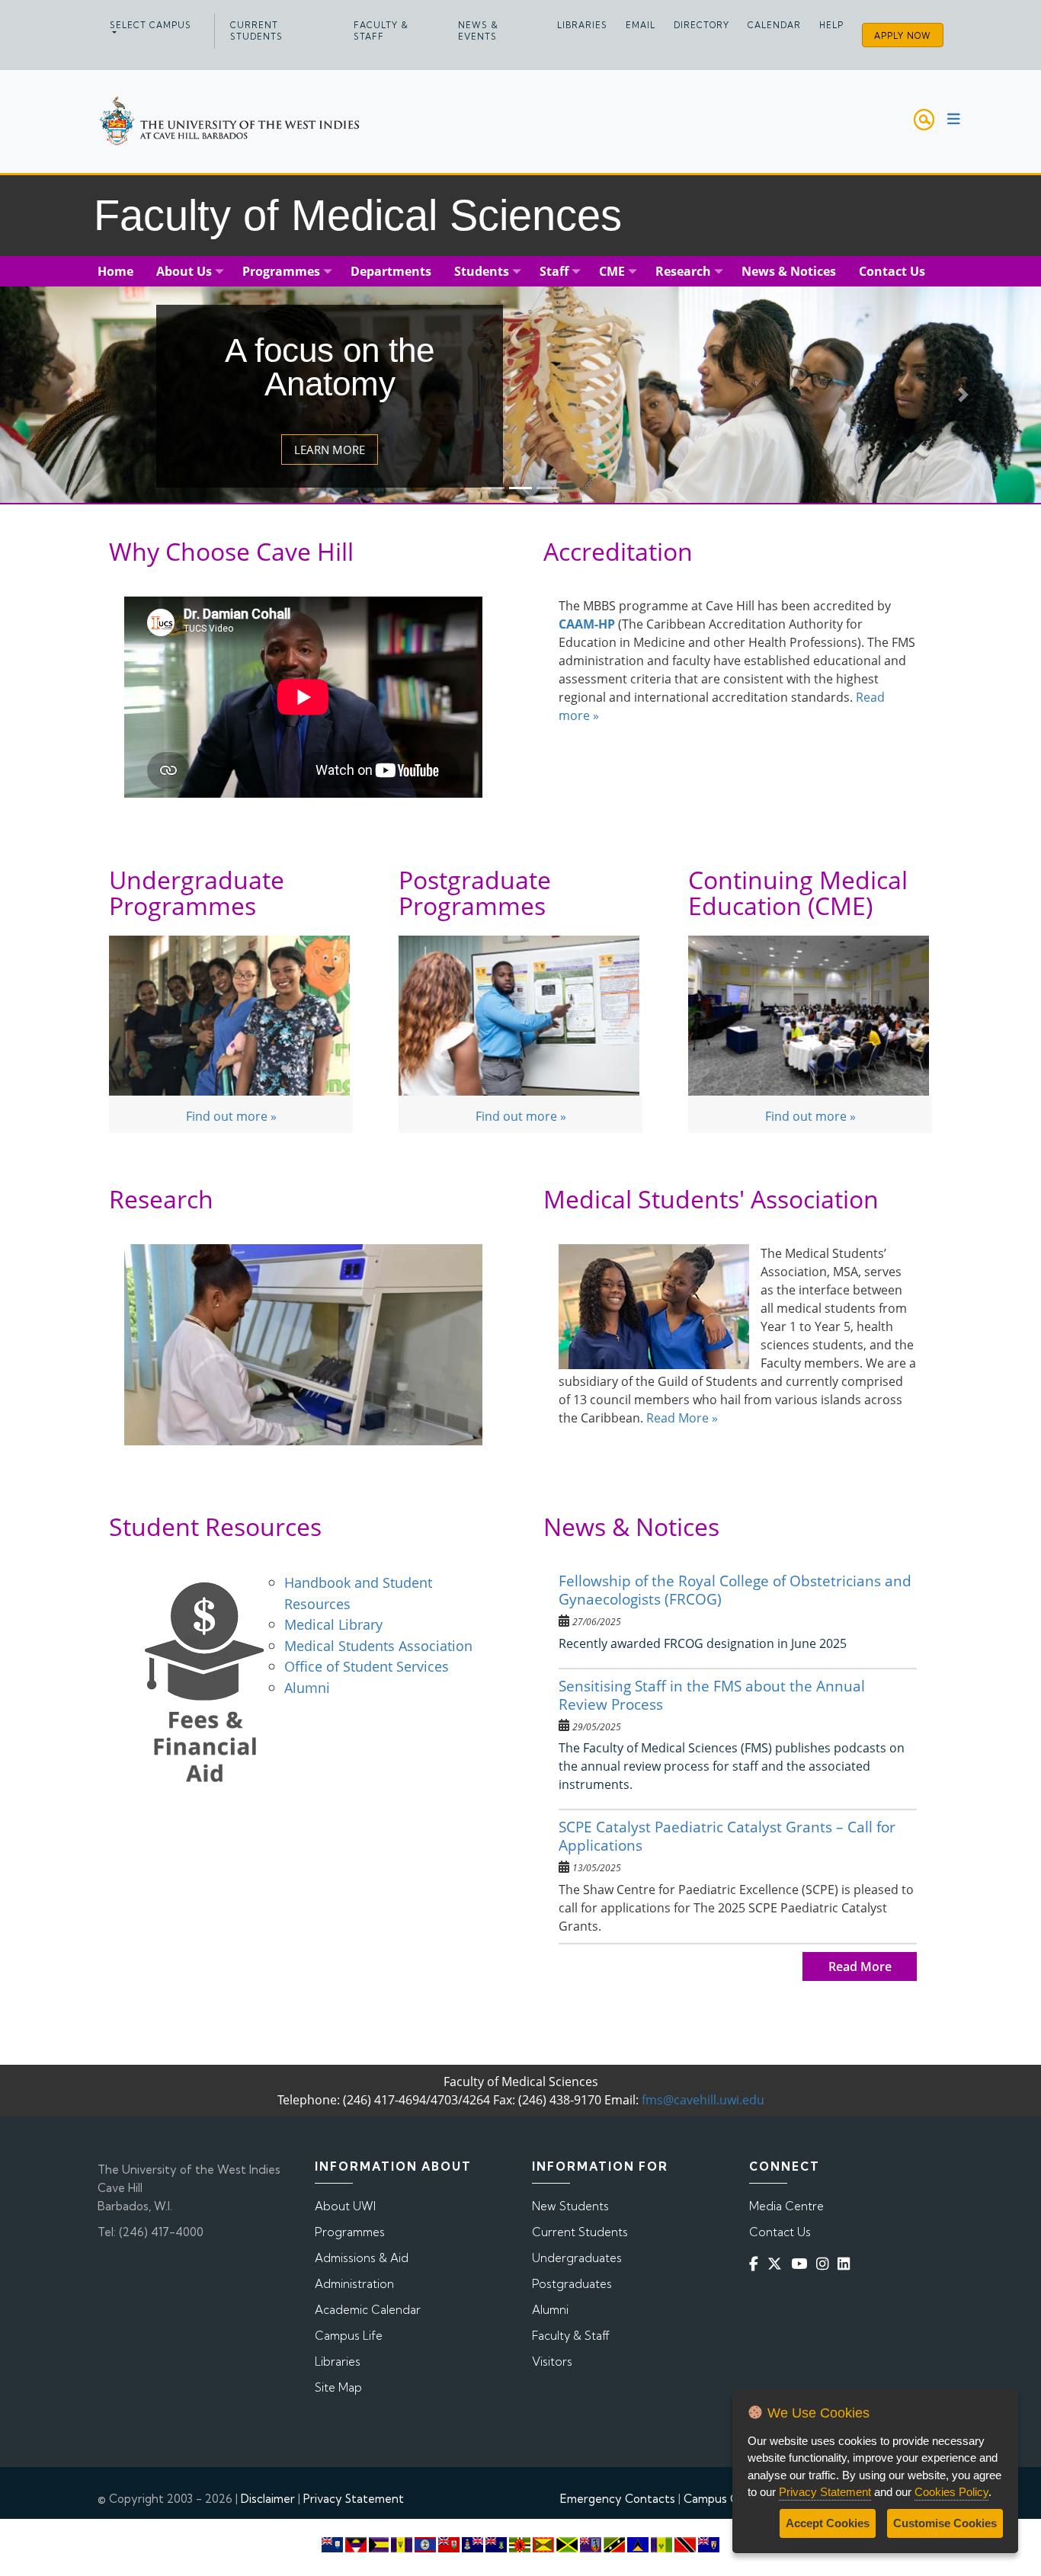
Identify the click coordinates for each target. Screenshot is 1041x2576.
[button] (78, 395)
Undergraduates (577, 2258)
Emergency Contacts (618, 2499)
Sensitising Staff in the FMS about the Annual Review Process (712, 1695)
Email (641, 25)
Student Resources (215, 1526)
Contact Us (780, 2232)
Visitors (552, 2362)
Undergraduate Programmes (197, 893)
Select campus (151, 25)
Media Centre (786, 2206)
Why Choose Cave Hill (231, 551)
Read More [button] (860, 1966)
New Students (570, 2206)
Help (831, 25)
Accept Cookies (828, 2523)
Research (161, 1199)
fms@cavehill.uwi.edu (703, 2100)
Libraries (582, 25)
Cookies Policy (951, 2492)
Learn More (330, 450)
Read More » (682, 1418)
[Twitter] (778, 2264)
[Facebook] (757, 2264)
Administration (354, 2284)
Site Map (338, 2387)
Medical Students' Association (711, 1199)
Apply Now (903, 36)
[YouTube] (802, 2264)
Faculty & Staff (381, 31)
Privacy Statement (354, 2499)
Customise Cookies (945, 2523)
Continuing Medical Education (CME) (798, 893)
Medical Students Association (378, 1645)
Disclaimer (268, 2499)
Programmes (350, 2232)
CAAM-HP (587, 624)
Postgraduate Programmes (475, 893)
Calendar (774, 25)
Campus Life (349, 2336)
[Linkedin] (847, 2264)
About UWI (345, 2206)
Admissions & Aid (362, 2258)
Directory (701, 25)
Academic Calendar (368, 2310)
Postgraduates (572, 2284)
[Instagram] (825, 2264)
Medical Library (335, 1624)
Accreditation (618, 551)
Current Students (256, 31)
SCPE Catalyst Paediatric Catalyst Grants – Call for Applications (727, 1836)
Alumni (307, 1687)
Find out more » (231, 1116)
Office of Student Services (367, 1666)
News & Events (478, 31)
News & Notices (631, 1526)
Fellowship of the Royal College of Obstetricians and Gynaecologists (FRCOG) (735, 1590)
